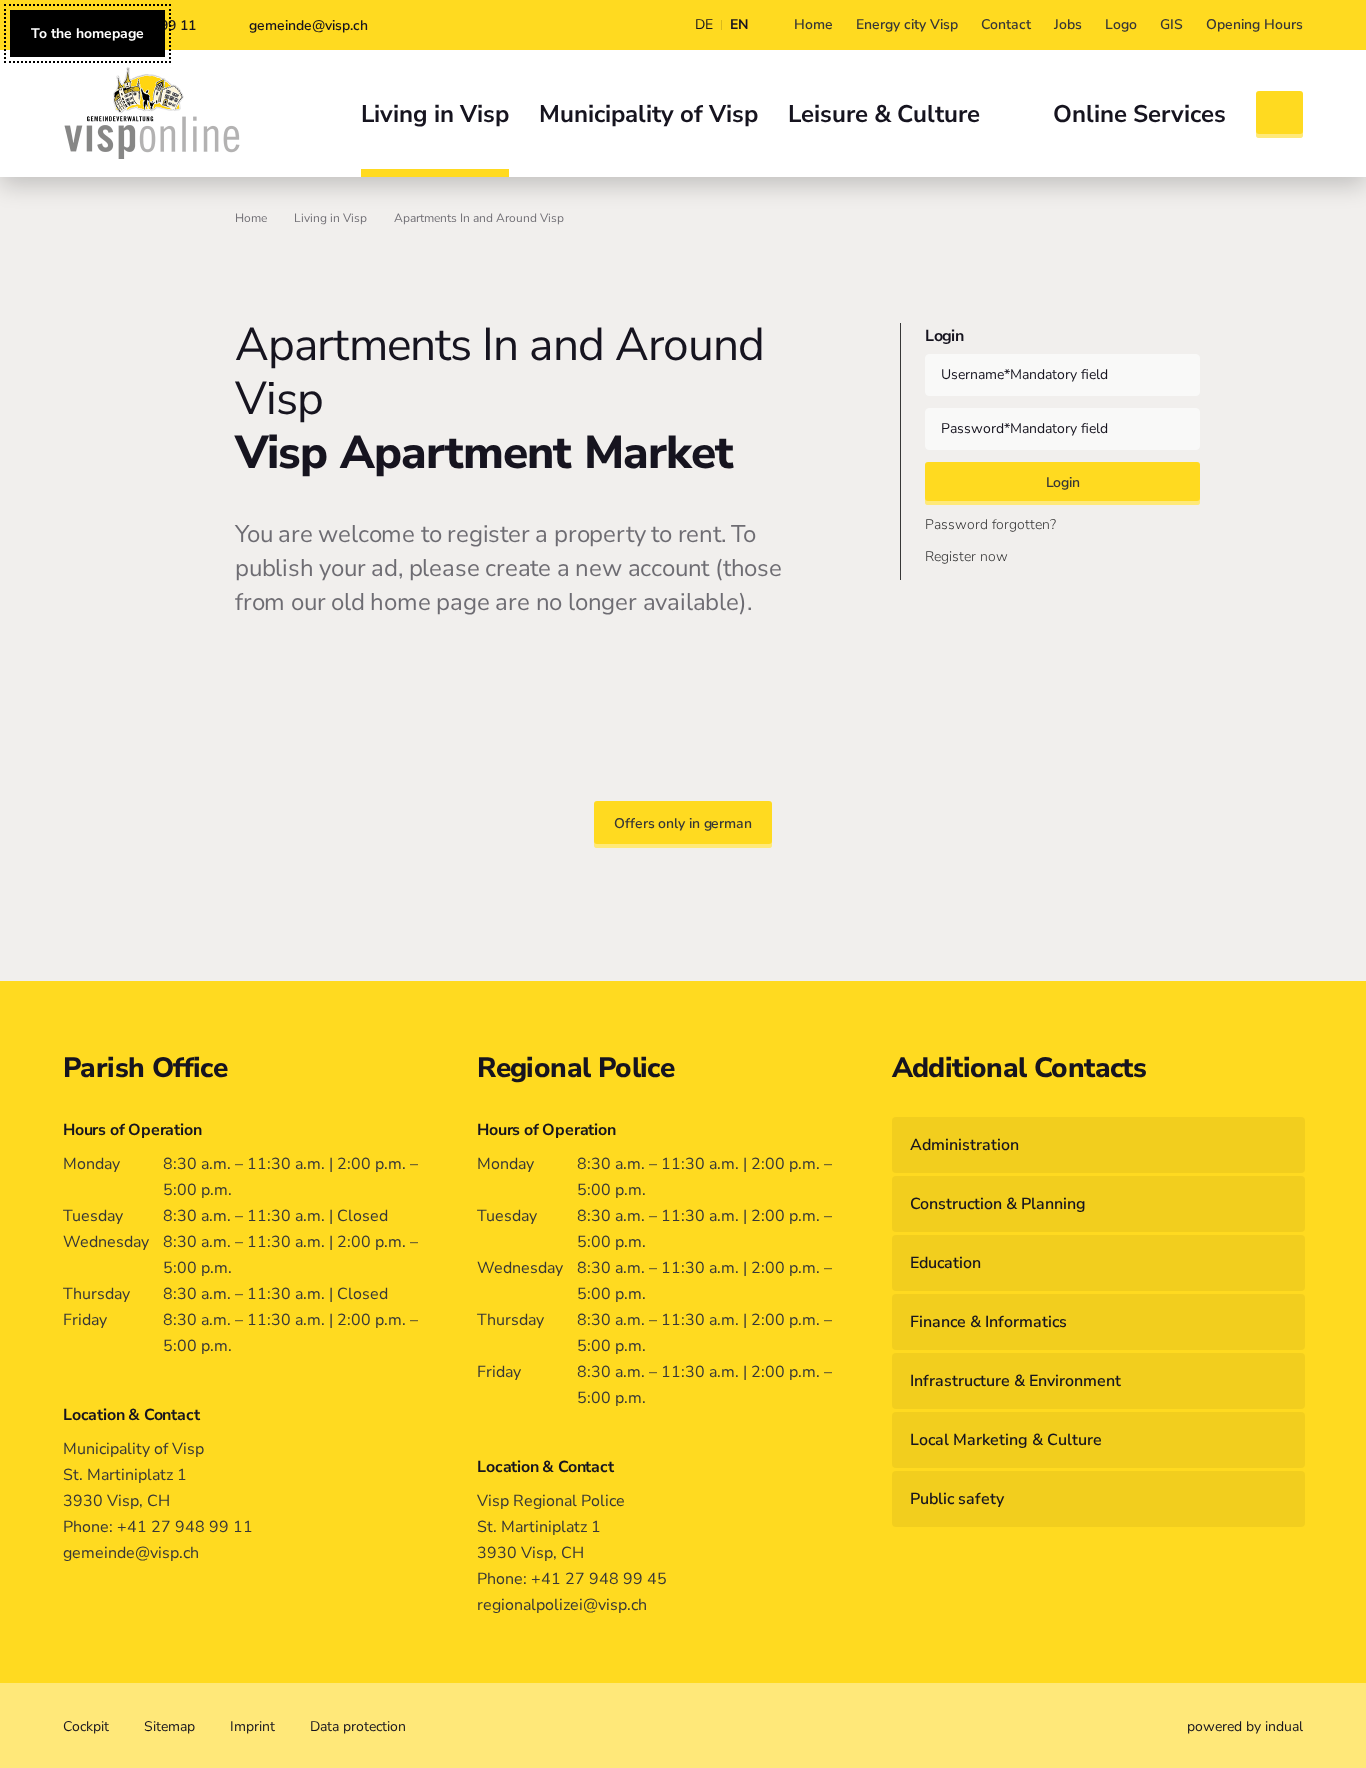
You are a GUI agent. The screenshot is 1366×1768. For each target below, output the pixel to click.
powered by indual (1245, 1726)
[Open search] (1279, 114)
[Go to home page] (152, 113)
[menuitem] (813, 25)
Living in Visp (330, 218)
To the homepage (87, 33)
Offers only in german (683, 823)
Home (251, 218)
